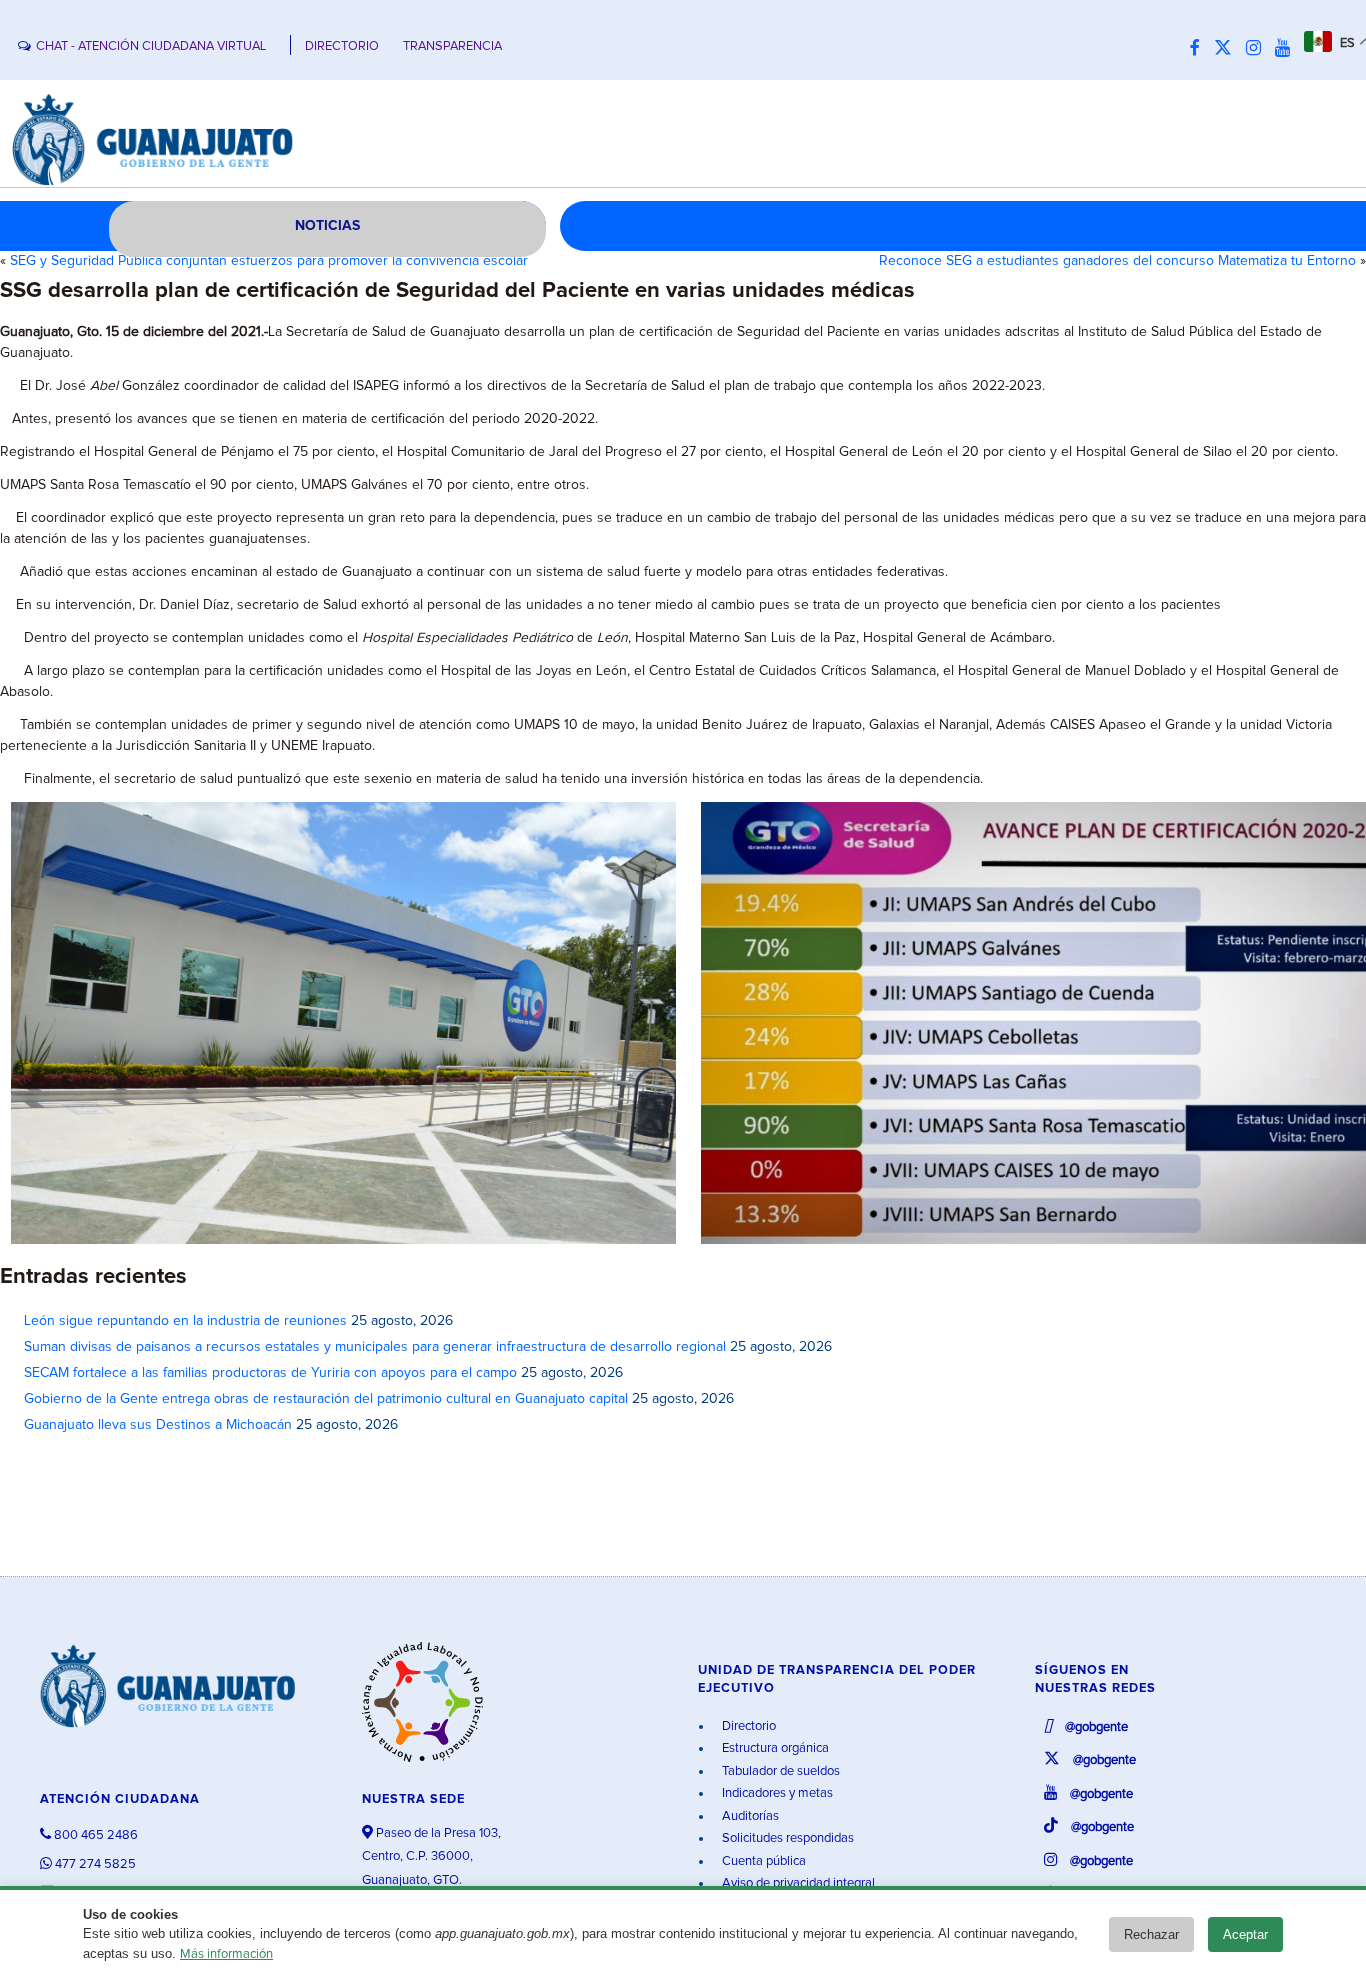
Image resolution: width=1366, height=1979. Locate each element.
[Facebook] (1200, 49)
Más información (226, 1954)
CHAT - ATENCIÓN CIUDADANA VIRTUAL (151, 46)
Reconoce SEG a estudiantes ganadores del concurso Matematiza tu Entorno (1117, 261)
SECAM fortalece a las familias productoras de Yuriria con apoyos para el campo (270, 1373)
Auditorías (749, 1816)
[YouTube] (1287, 49)
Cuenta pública (762, 1861)
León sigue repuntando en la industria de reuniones (185, 1321)
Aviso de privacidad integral (797, 1883)
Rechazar (1151, 1934)
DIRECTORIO (342, 46)
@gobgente (1095, 1727)
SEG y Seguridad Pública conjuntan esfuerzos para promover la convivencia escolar (269, 261)
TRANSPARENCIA (452, 46)
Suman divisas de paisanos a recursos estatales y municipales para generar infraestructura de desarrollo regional (375, 1347)
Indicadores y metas (776, 1793)
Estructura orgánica (774, 1748)
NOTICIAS (327, 226)
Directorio (747, 1726)
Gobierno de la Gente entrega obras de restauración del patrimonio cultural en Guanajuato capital (326, 1399)
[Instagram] (1258, 49)
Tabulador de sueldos (779, 1771)
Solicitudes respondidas (786, 1838)
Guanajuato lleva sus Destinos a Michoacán (158, 1425)
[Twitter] (1228, 49)
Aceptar (1245, 1934)
